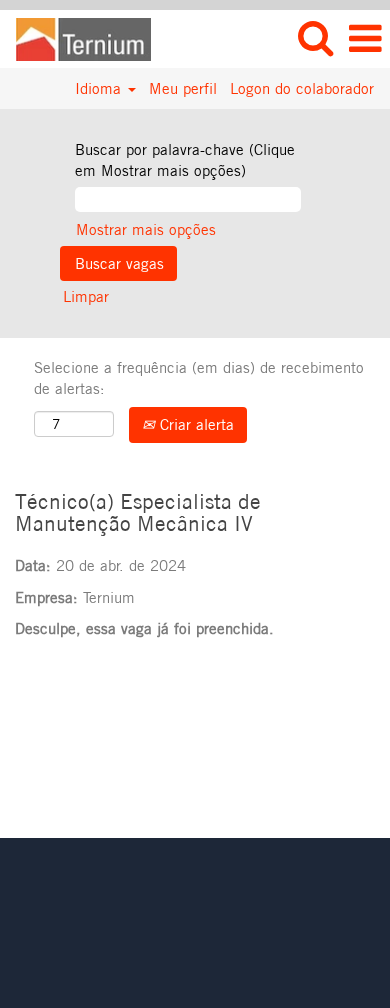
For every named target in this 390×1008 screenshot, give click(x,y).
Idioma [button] (100, 88)
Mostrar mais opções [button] (146, 229)
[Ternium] (76, 37)
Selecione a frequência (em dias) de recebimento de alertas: (199, 378)
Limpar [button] (86, 296)
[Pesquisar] (315, 37)
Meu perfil (183, 88)
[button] (365, 38)
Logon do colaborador (302, 88)
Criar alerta (194, 424)
